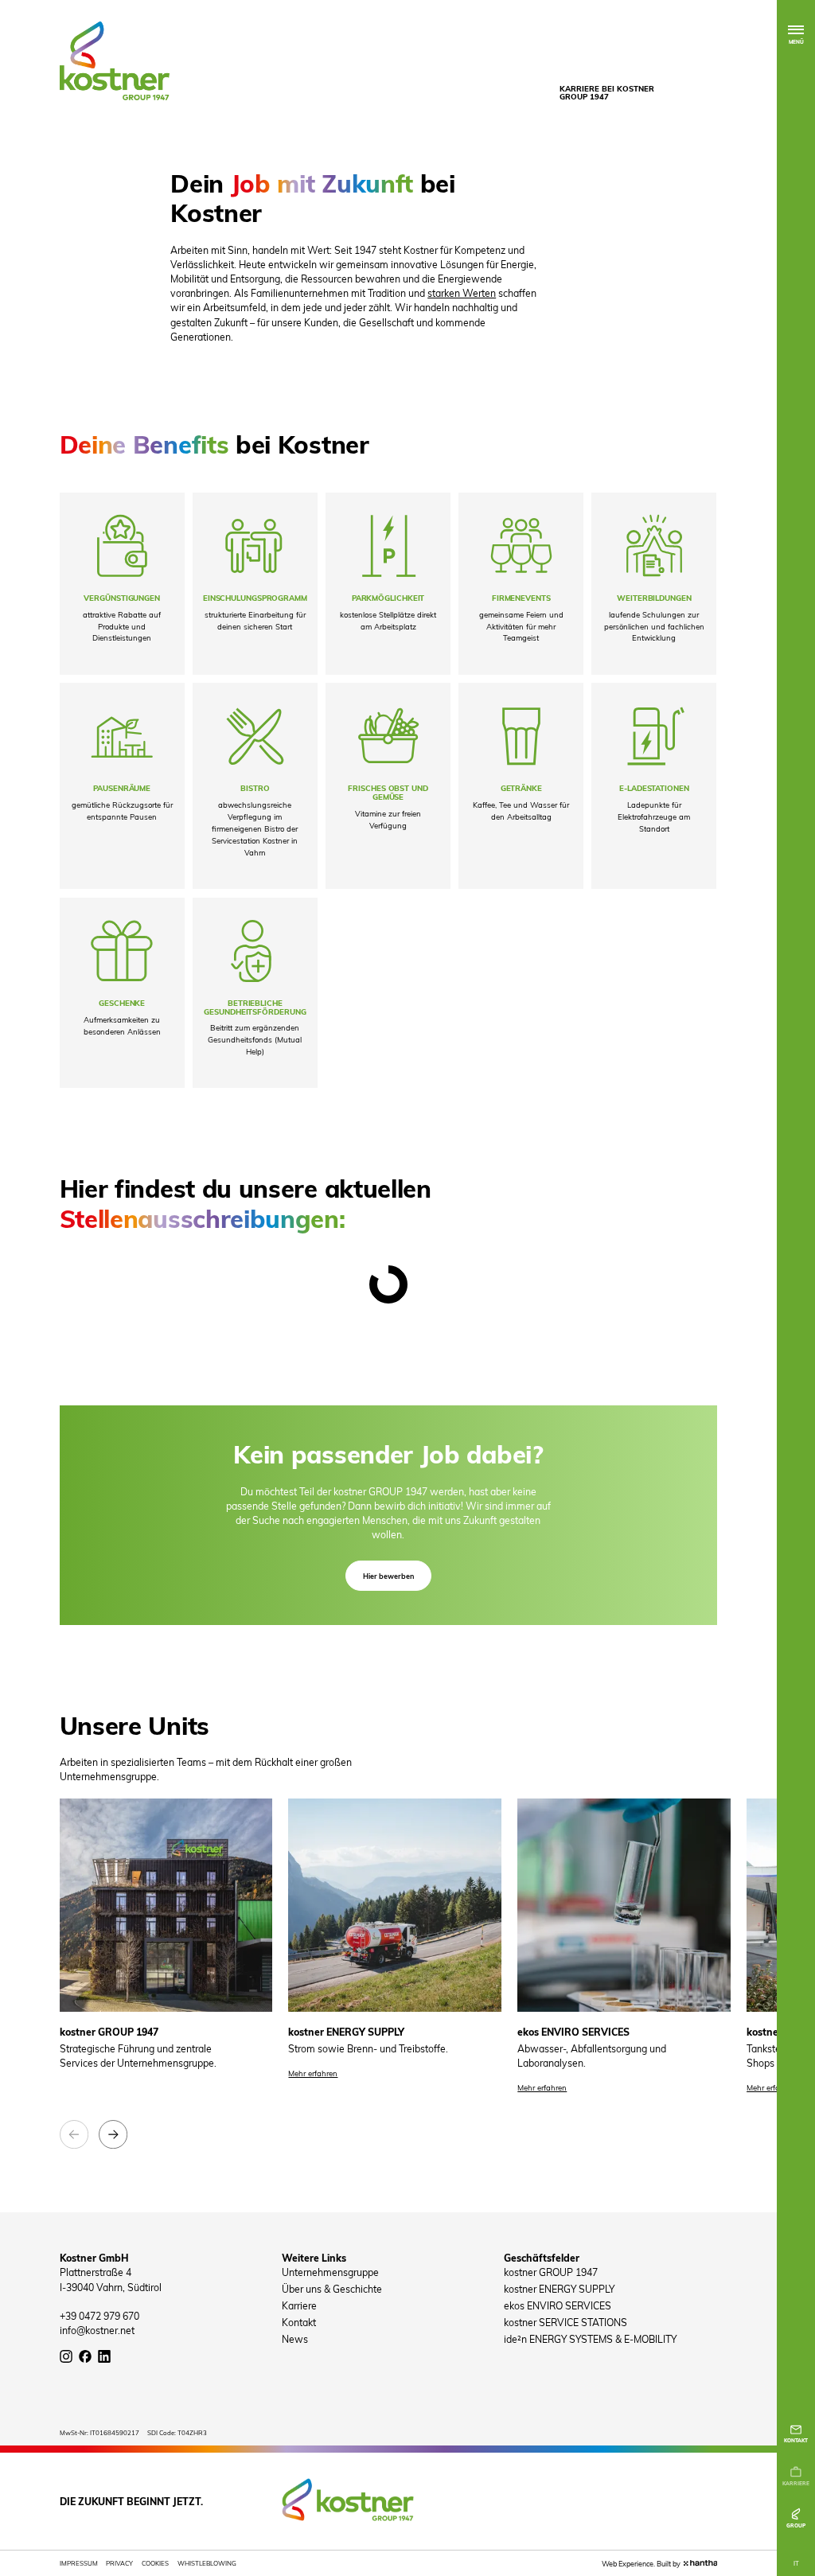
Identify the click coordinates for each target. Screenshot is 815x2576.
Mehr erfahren (313, 2073)
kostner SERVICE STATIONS (565, 2322)
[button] (74, 2134)
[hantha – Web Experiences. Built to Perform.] (701, 2563)
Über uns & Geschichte (332, 2289)
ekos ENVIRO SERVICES (558, 2305)
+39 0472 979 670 (99, 2316)
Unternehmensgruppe (330, 2272)
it (796, 2563)
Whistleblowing (207, 2563)
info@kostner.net (97, 2330)
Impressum (79, 2563)
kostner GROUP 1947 (551, 2272)
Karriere (299, 2305)
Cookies (155, 2563)
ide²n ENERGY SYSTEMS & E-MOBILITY (590, 2339)
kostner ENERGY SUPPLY (559, 2289)
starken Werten (462, 293)
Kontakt (299, 2322)
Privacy (119, 2563)
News (295, 2339)
